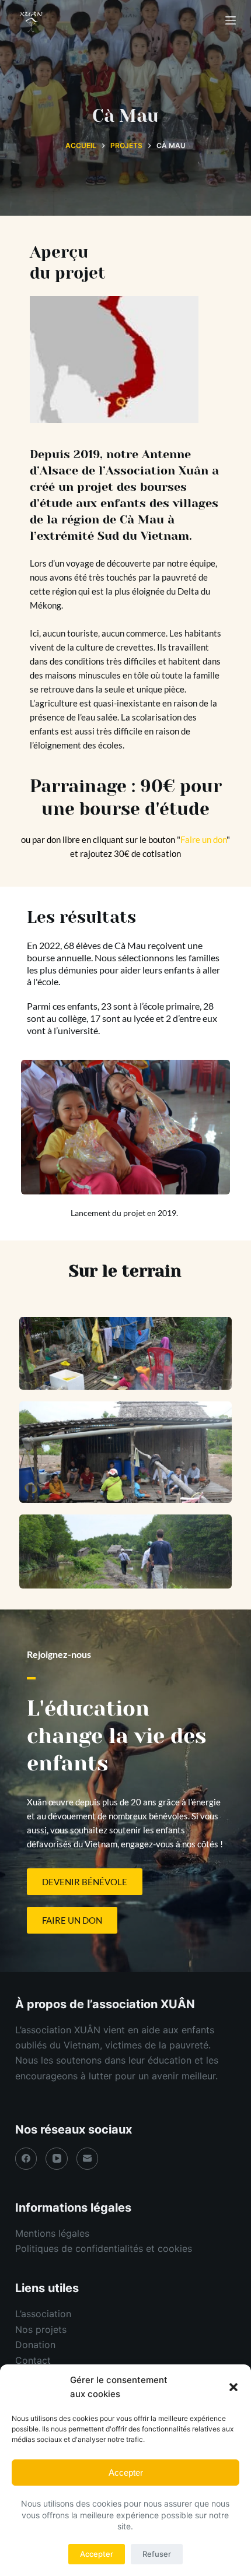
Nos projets (41, 2329)
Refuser (157, 2554)
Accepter (126, 2473)
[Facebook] (26, 2159)
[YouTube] (57, 2159)
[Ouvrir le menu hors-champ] (231, 20)
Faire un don (203, 839)
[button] (233, 2387)
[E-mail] (88, 2159)
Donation (35, 2345)
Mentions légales (52, 2233)
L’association (43, 2314)
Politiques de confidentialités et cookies (104, 2248)
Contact (33, 2360)
